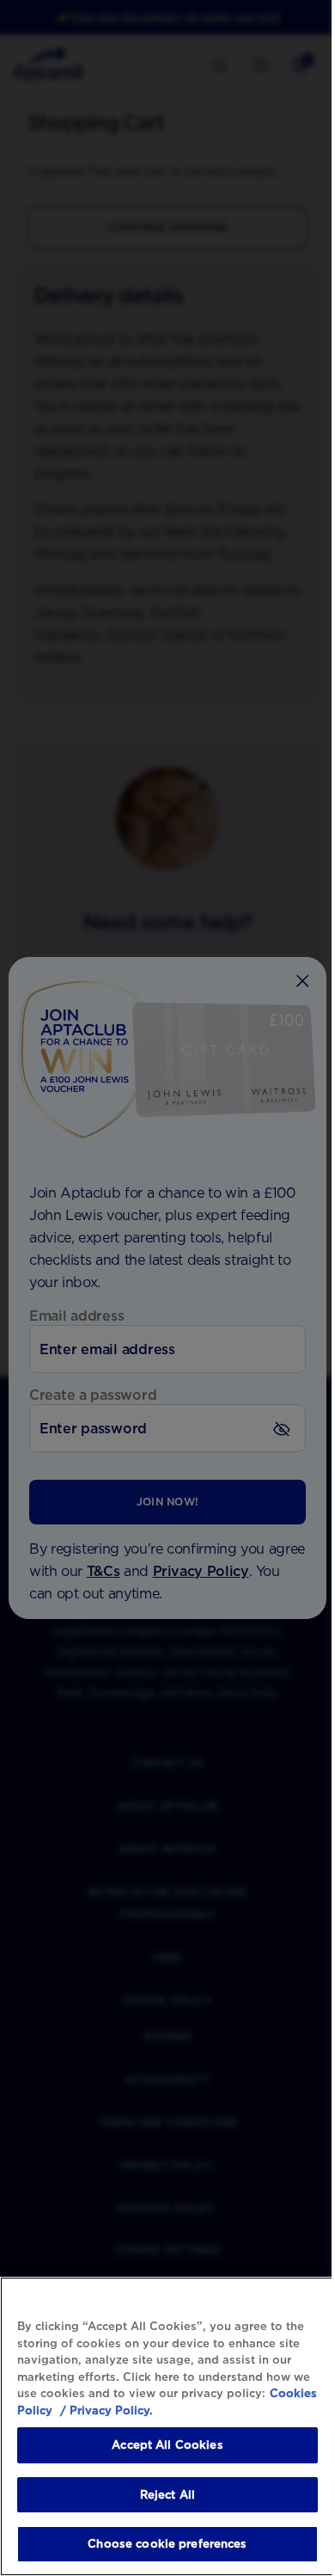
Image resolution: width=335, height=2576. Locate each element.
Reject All (167, 2495)
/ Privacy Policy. (105, 2410)
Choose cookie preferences (167, 2544)
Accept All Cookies (167, 2445)
